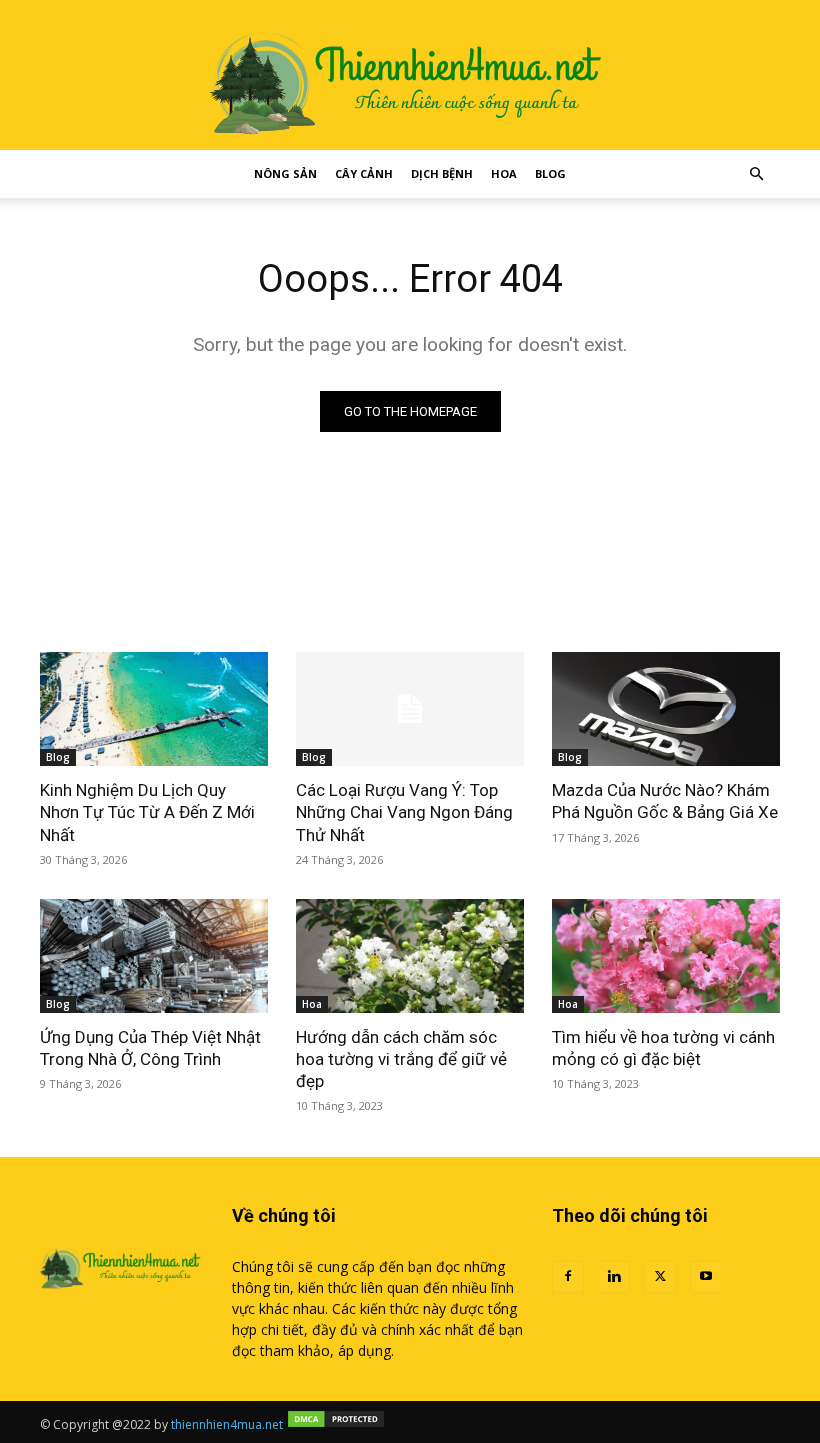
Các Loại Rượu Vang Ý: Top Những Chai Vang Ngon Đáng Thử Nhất (404, 812)
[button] (756, 174)
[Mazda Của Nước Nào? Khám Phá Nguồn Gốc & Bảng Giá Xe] (666, 709)
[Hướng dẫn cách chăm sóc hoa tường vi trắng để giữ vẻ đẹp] (410, 956)
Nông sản (285, 173)
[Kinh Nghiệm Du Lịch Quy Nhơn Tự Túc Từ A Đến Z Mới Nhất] (154, 709)
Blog (550, 173)
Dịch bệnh (442, 173)
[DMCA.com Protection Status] (336, 1424)
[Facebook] (568, 1277)
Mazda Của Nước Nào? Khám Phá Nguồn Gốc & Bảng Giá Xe (665, 801)
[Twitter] (660, 1277)
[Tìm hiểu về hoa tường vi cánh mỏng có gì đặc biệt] (666, 956)
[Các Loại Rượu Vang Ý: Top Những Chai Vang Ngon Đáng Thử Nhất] (410, 709)
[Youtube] (706, 1277)
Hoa (504, 173)
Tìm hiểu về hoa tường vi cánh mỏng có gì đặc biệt (663, 1048)
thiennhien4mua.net (227, 1424)
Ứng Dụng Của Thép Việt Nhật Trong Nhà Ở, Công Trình (150, 1048)
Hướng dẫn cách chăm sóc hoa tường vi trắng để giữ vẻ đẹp (401, 1059)
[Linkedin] (614, 1277)
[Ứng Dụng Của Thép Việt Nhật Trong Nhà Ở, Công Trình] (154, 956)
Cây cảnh (364, 173)
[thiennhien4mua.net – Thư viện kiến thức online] (410, 75)
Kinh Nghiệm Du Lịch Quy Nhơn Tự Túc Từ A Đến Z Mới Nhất (147, 812)
